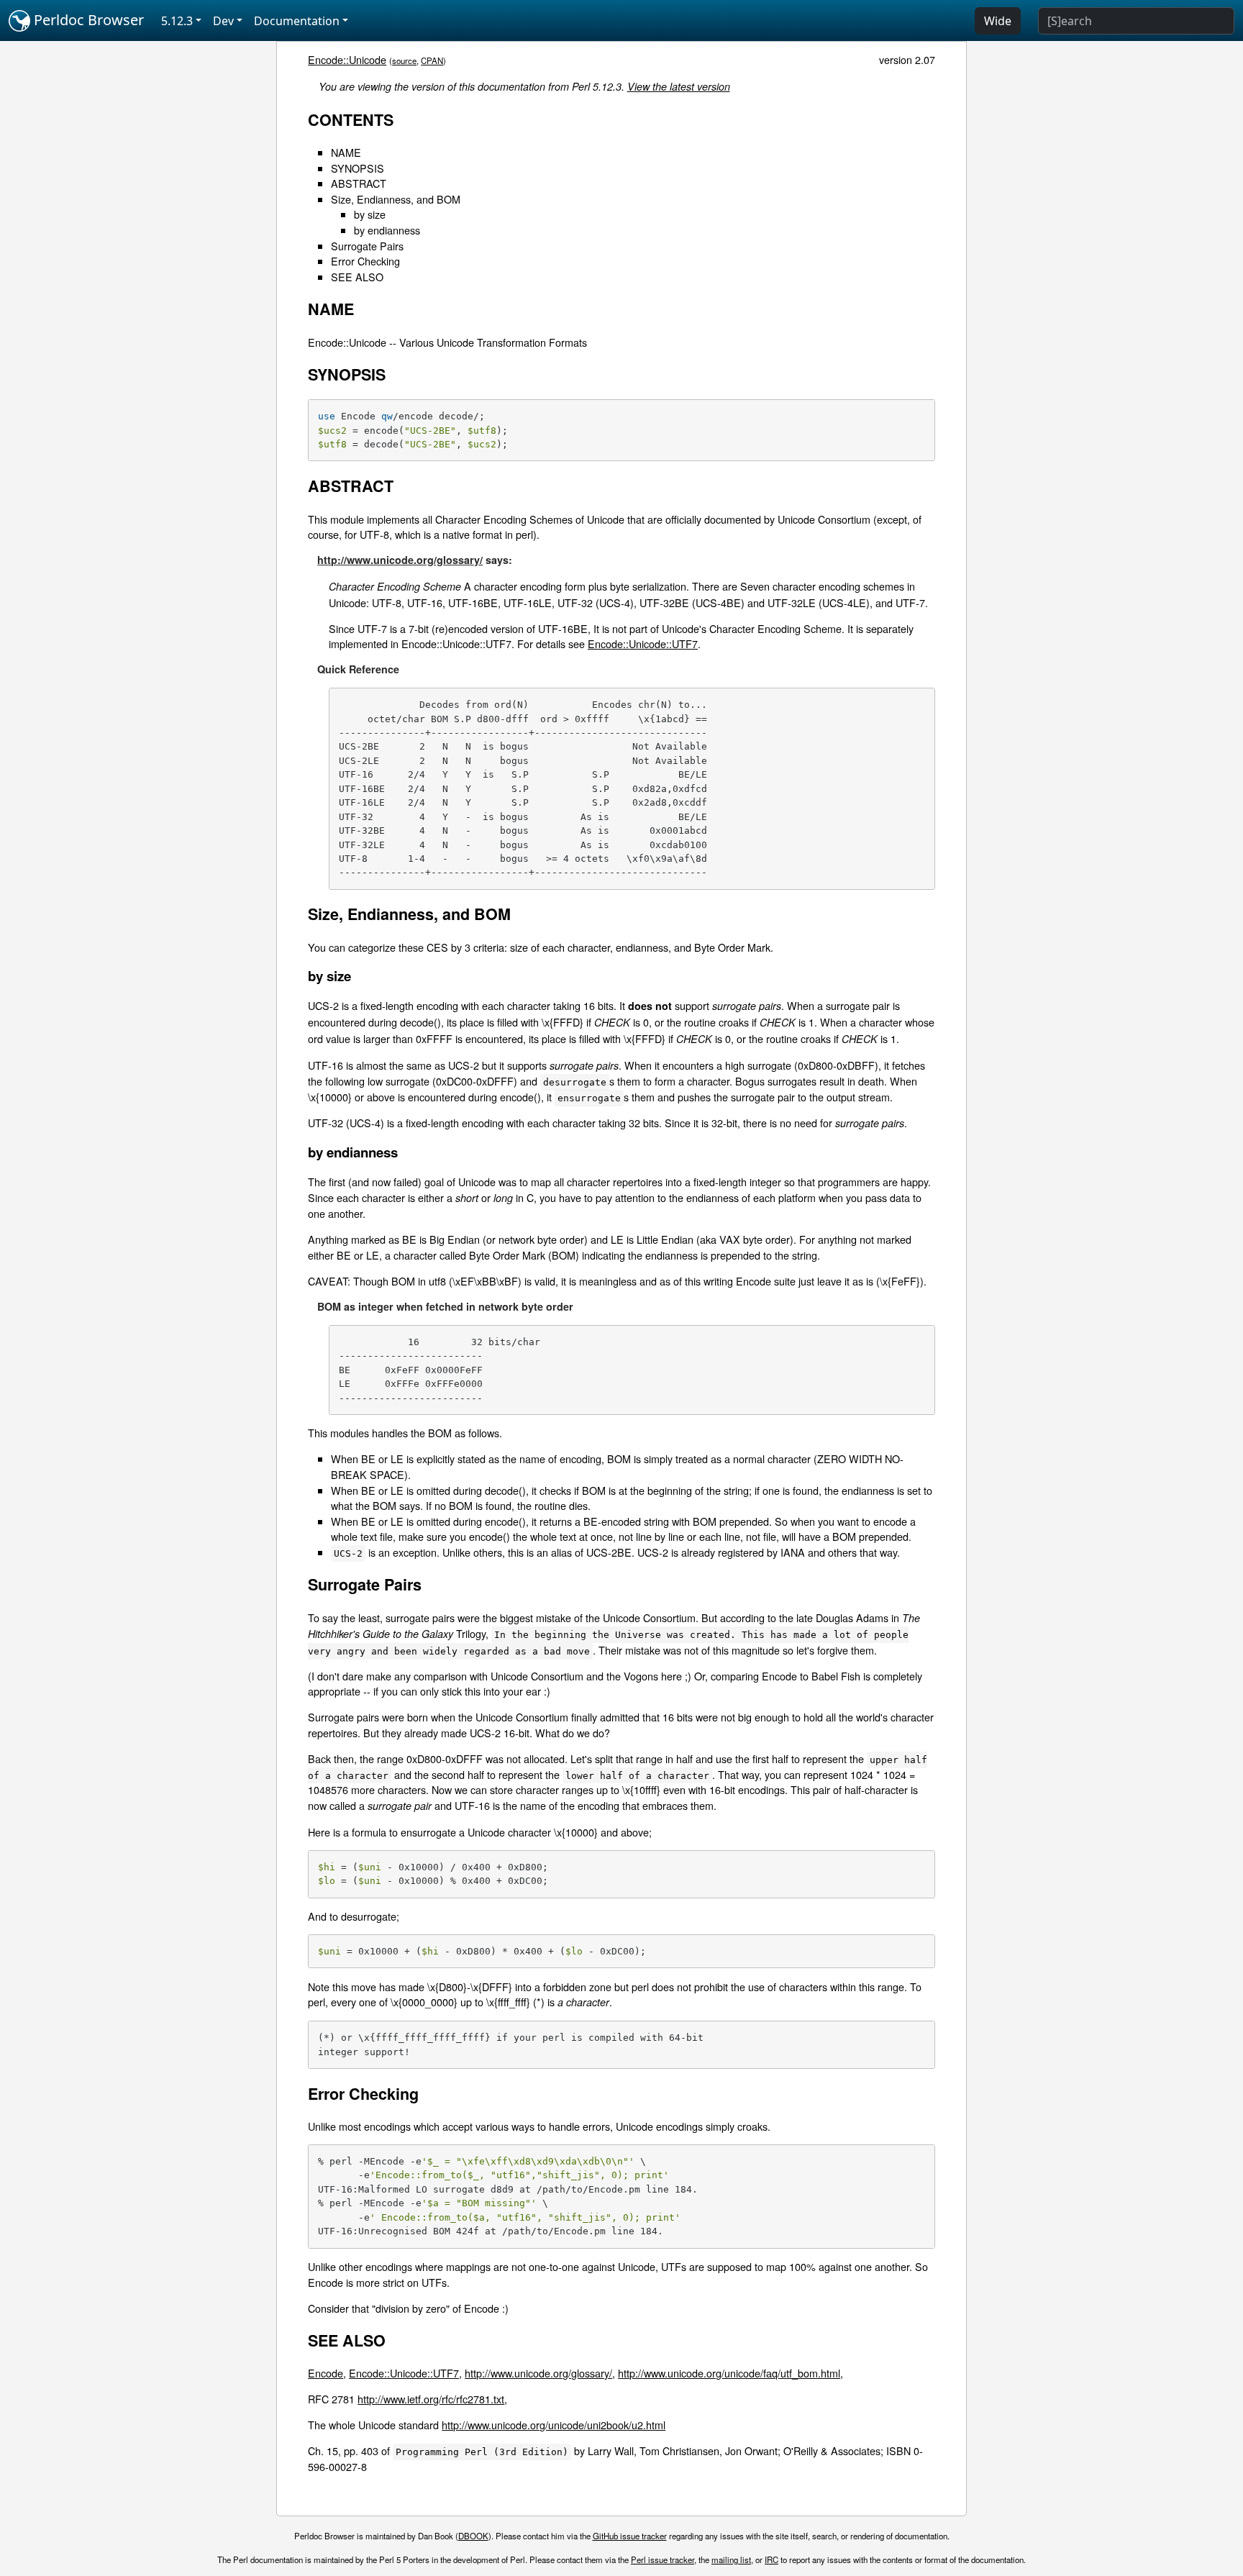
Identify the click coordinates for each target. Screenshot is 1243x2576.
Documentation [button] (297, 21)
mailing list (731, 2559)
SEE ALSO (357, 277)
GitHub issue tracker (630, 2536)
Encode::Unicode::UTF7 (643, 643)
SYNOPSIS (358, 168)
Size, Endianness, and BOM (396, 199)
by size (370, 214)
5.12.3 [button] (177, 21)
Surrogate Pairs (367, 246)
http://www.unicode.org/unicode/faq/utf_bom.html (729, 2373)
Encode (325, 2373)
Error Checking (365, 261)
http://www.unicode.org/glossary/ (400, 560)
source (404, 60)
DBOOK (473, 2536)
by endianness (387, 230)
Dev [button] (223, 21)
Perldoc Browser (87, 20)
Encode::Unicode (347, 59)
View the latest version (679, 86)
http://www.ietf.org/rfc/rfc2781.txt (431, 2399)
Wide (998, 21)
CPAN (432, 60)
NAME (346, 152)
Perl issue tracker (663, 2559)
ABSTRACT (359, 183)
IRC (771, 2559)
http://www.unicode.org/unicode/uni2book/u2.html (554, 2425)
